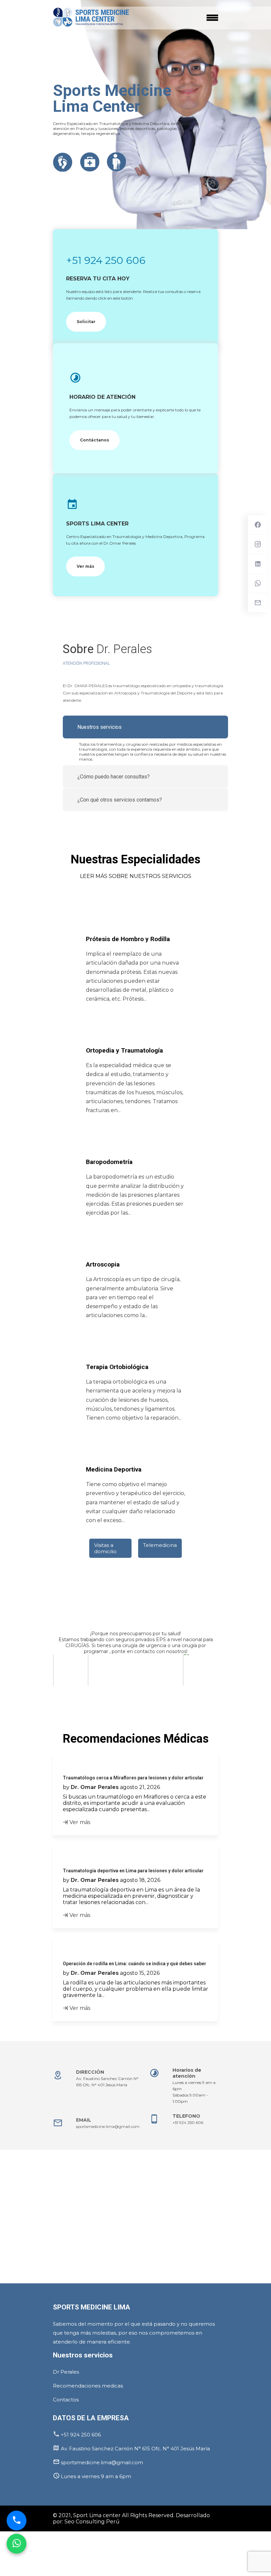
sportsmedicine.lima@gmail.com (108, 2126)
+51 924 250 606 (106, 260)
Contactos (66, 2400)
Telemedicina (160, 1545)
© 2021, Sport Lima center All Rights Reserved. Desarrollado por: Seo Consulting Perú (131, 2518)
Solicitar (86, 322)
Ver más (85, 566)
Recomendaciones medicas (88, 2386)
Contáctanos (95, 440)
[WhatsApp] (17, 2546)
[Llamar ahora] (17, 2523)
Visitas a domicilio (105, 1548)
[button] (54, 1691)
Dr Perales (66, 2372)
